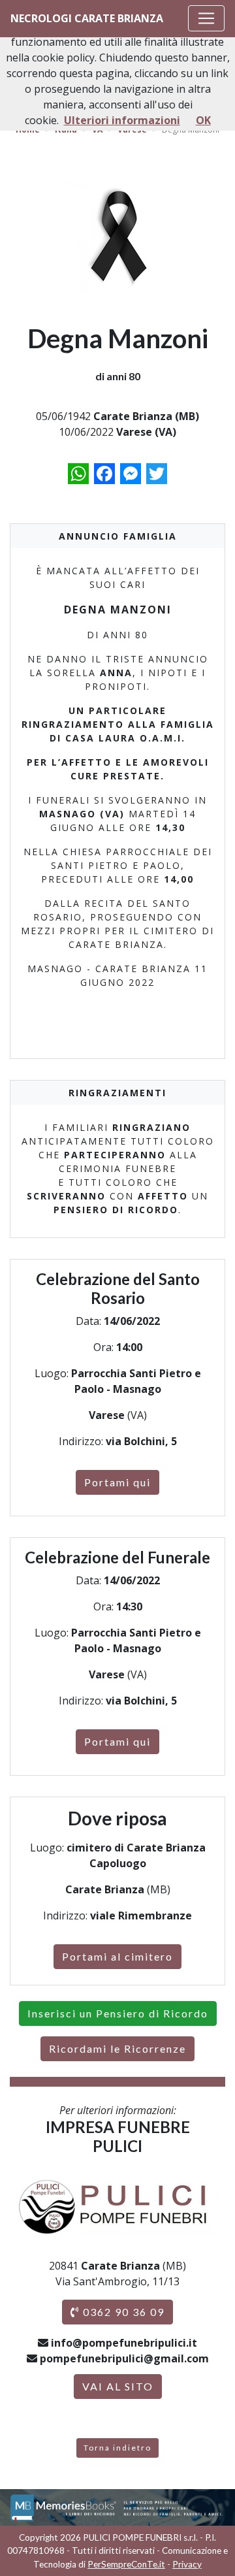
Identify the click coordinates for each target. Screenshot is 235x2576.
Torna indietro (117, 2448)
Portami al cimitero (117, 1956)
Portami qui (117, 1482)
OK (203, 120)
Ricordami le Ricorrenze (117, 2048)
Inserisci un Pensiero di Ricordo (118, 2013)
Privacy (187, 2564)
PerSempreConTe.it (126, 2564)
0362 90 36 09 (122, 2312)
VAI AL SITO (118, 2386)
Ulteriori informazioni (122, 120)
